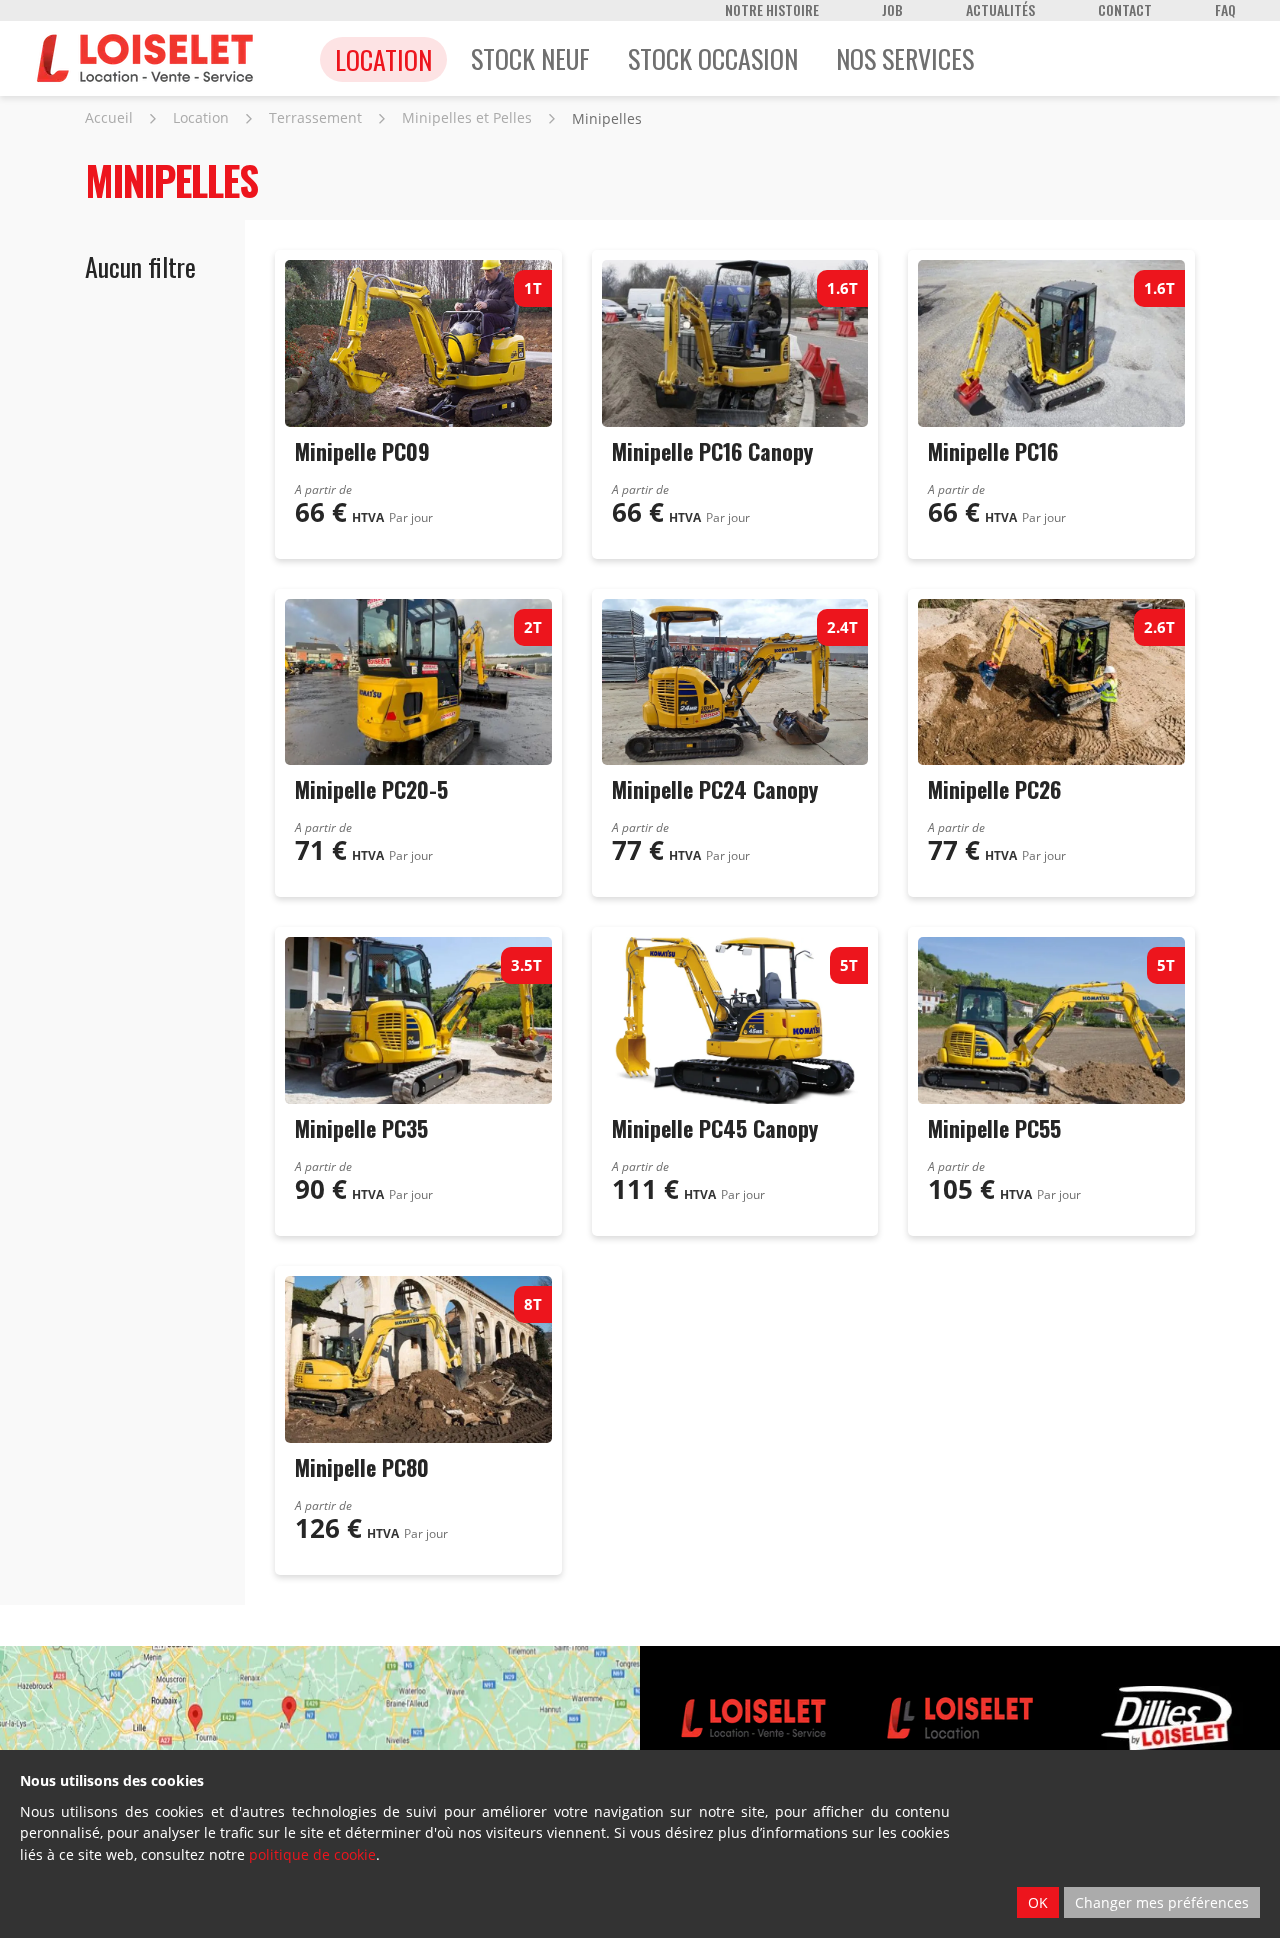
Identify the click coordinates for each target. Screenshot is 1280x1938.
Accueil (109, 117)
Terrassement (315, 117)
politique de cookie (312, 1854)
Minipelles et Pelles (467, 117)
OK (1038, 1902)
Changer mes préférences (1162, 1902)
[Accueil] (145, 58)
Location (201, 117)
